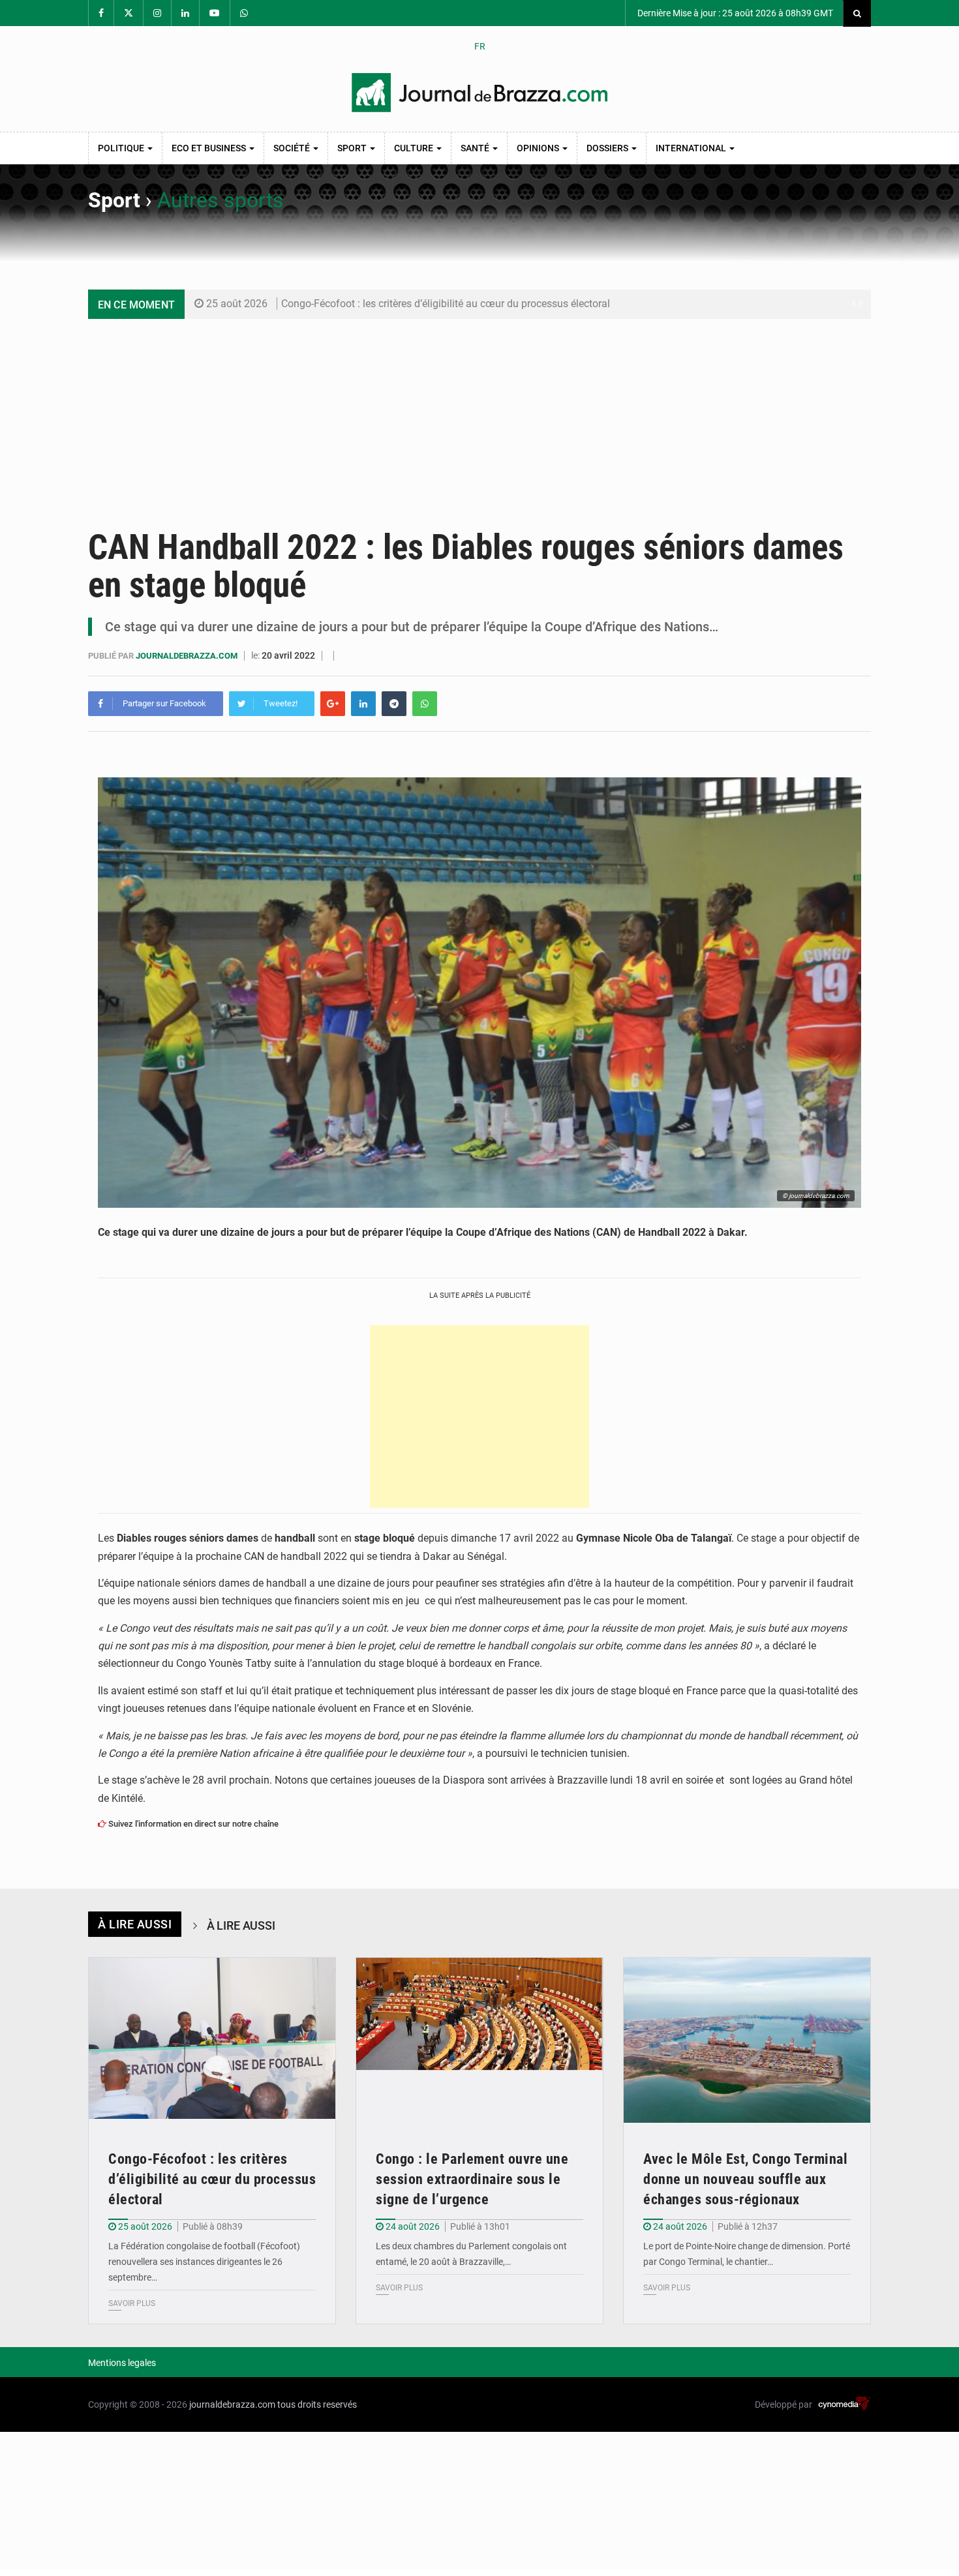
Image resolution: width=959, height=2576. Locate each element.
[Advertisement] (479, 417)
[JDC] (479, 93)
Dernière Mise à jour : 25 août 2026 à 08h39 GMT (734, 13)
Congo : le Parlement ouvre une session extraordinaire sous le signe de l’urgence (472, 2179)
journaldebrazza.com (188, 656)
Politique (122, 148)
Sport (353, 148)
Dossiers (608, 148)
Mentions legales (122, 2363)
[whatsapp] (425, 704)
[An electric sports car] (212, 2040)
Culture (415, 148)
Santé (476, 148)
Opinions (539, 148)
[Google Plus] (333, 704)
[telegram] (394, 704)
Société (293, 148)
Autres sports (221, 200)
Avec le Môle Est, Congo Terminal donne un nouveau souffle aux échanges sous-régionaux (745, 2179)
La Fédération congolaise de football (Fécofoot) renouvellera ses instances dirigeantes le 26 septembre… (204, 2262)
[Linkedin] (363, 704)
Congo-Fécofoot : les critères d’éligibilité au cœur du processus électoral (446, 304)
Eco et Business (210, 148)
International (692, 148)
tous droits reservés (317, 2404)
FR (480, 46)
